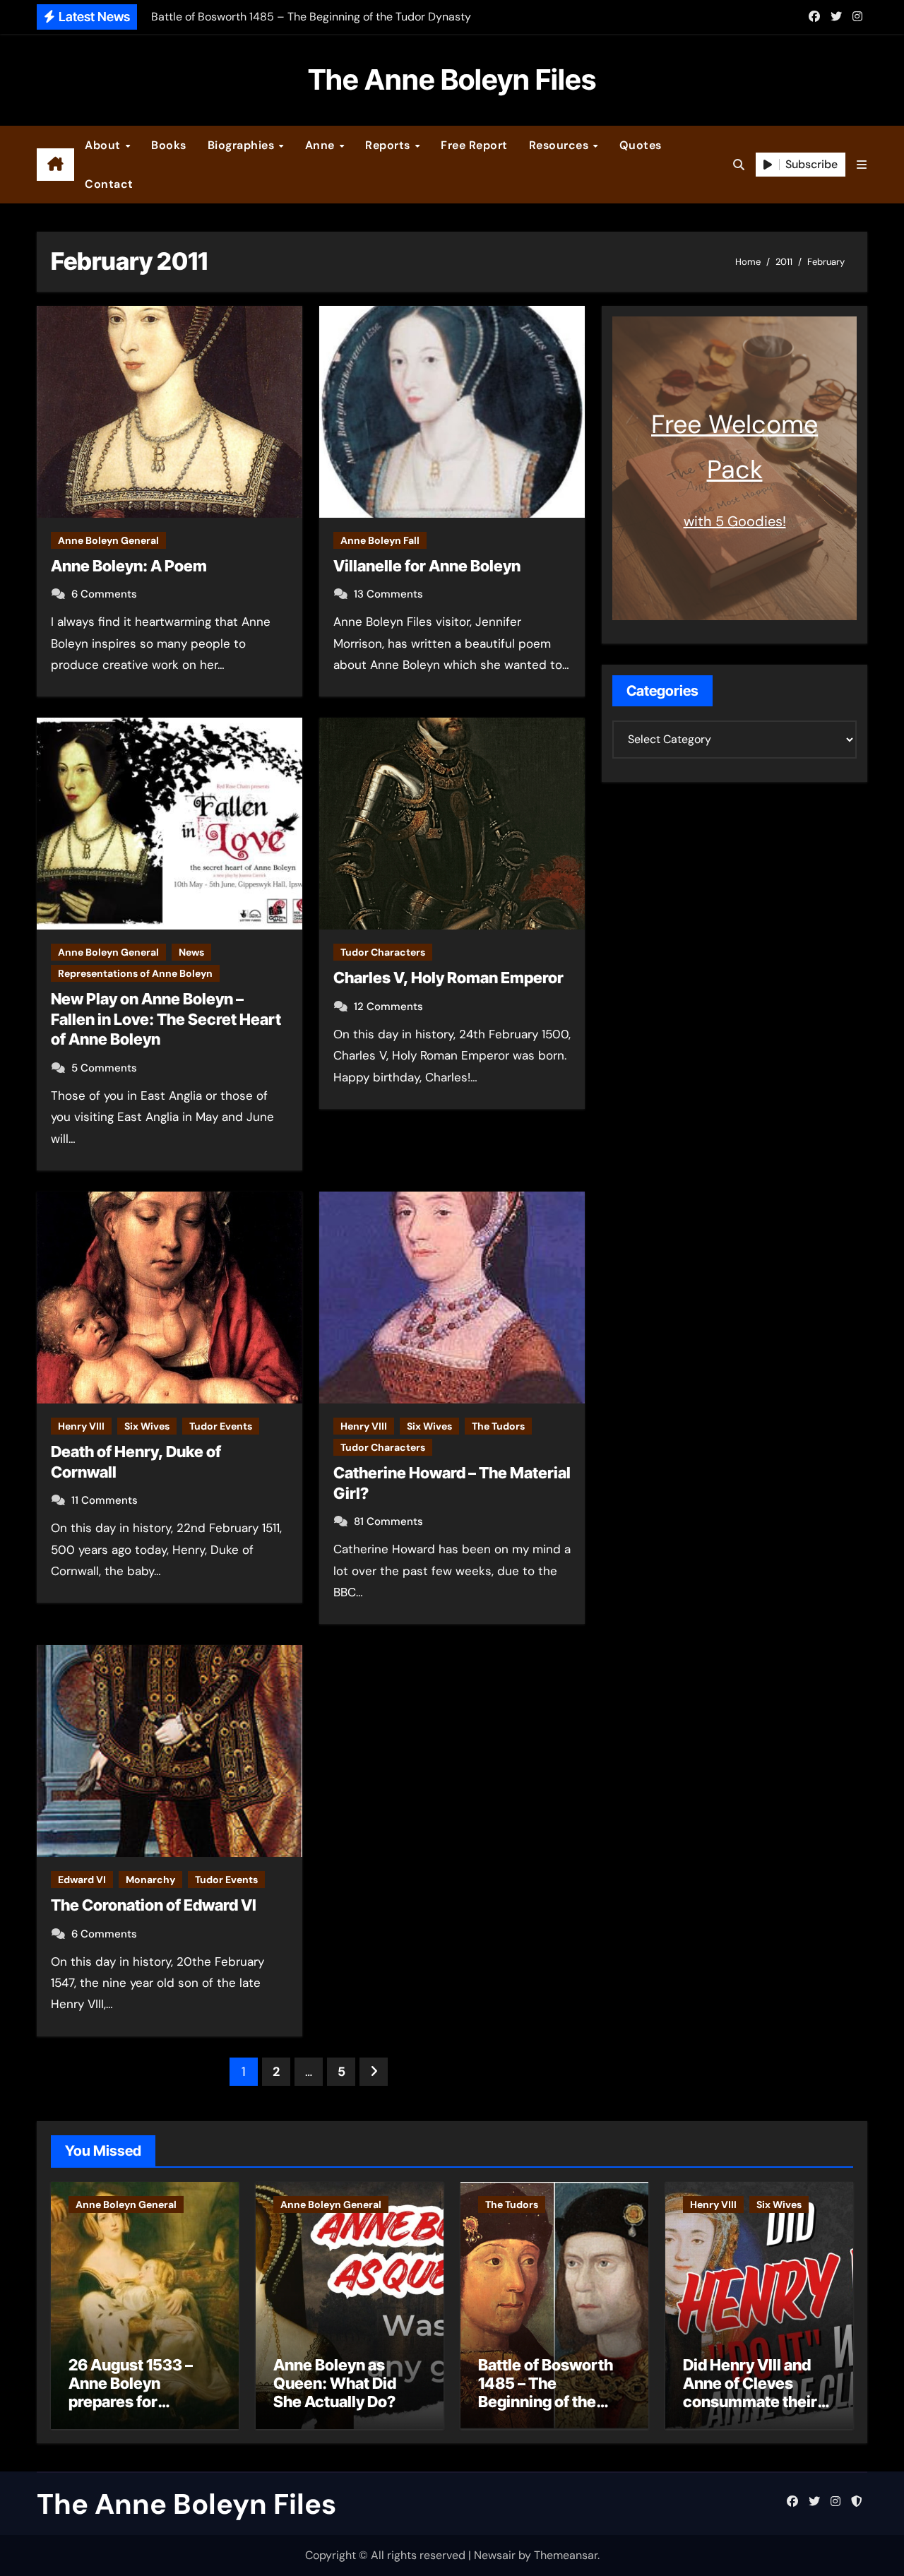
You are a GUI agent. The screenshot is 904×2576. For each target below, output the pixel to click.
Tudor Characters (383, 952)
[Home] (55, 165)
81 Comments (388, 1521)
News (191, 952)
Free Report (474, 145)
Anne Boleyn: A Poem (129, 566)
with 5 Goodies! (735, 521)
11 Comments (105, 1500)
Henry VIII (81, 1426)
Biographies (243, 145)
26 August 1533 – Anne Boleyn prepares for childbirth (131, 2393)
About (104, 145)
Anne (322, 145)
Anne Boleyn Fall (380, 540)
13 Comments (388, 594)
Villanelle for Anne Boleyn (427, 566)
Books (169, 145)
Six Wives (147, 1426)
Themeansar (566, 2555)
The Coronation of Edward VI (154, 1905)
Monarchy (150, 1880)
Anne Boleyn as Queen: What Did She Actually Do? (335, 2384)
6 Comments (104, 594)
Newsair (495, 2555)
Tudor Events (221, 1426)
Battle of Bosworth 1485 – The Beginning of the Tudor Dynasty (546, 2393)
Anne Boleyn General (108, 540)
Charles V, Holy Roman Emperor (448, 978)
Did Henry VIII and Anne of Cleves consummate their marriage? (750, 2393)
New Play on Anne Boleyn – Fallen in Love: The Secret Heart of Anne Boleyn (166, 1019)
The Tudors (498, 1426)
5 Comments (104, 1068)
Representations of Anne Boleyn (135, 973)
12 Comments (388, 1007)
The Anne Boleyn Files (452, 79)
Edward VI (82, 1880)
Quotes (641, 145)
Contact (109, 184)
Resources (560, 145)
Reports (389, 145)
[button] (862, 165)
